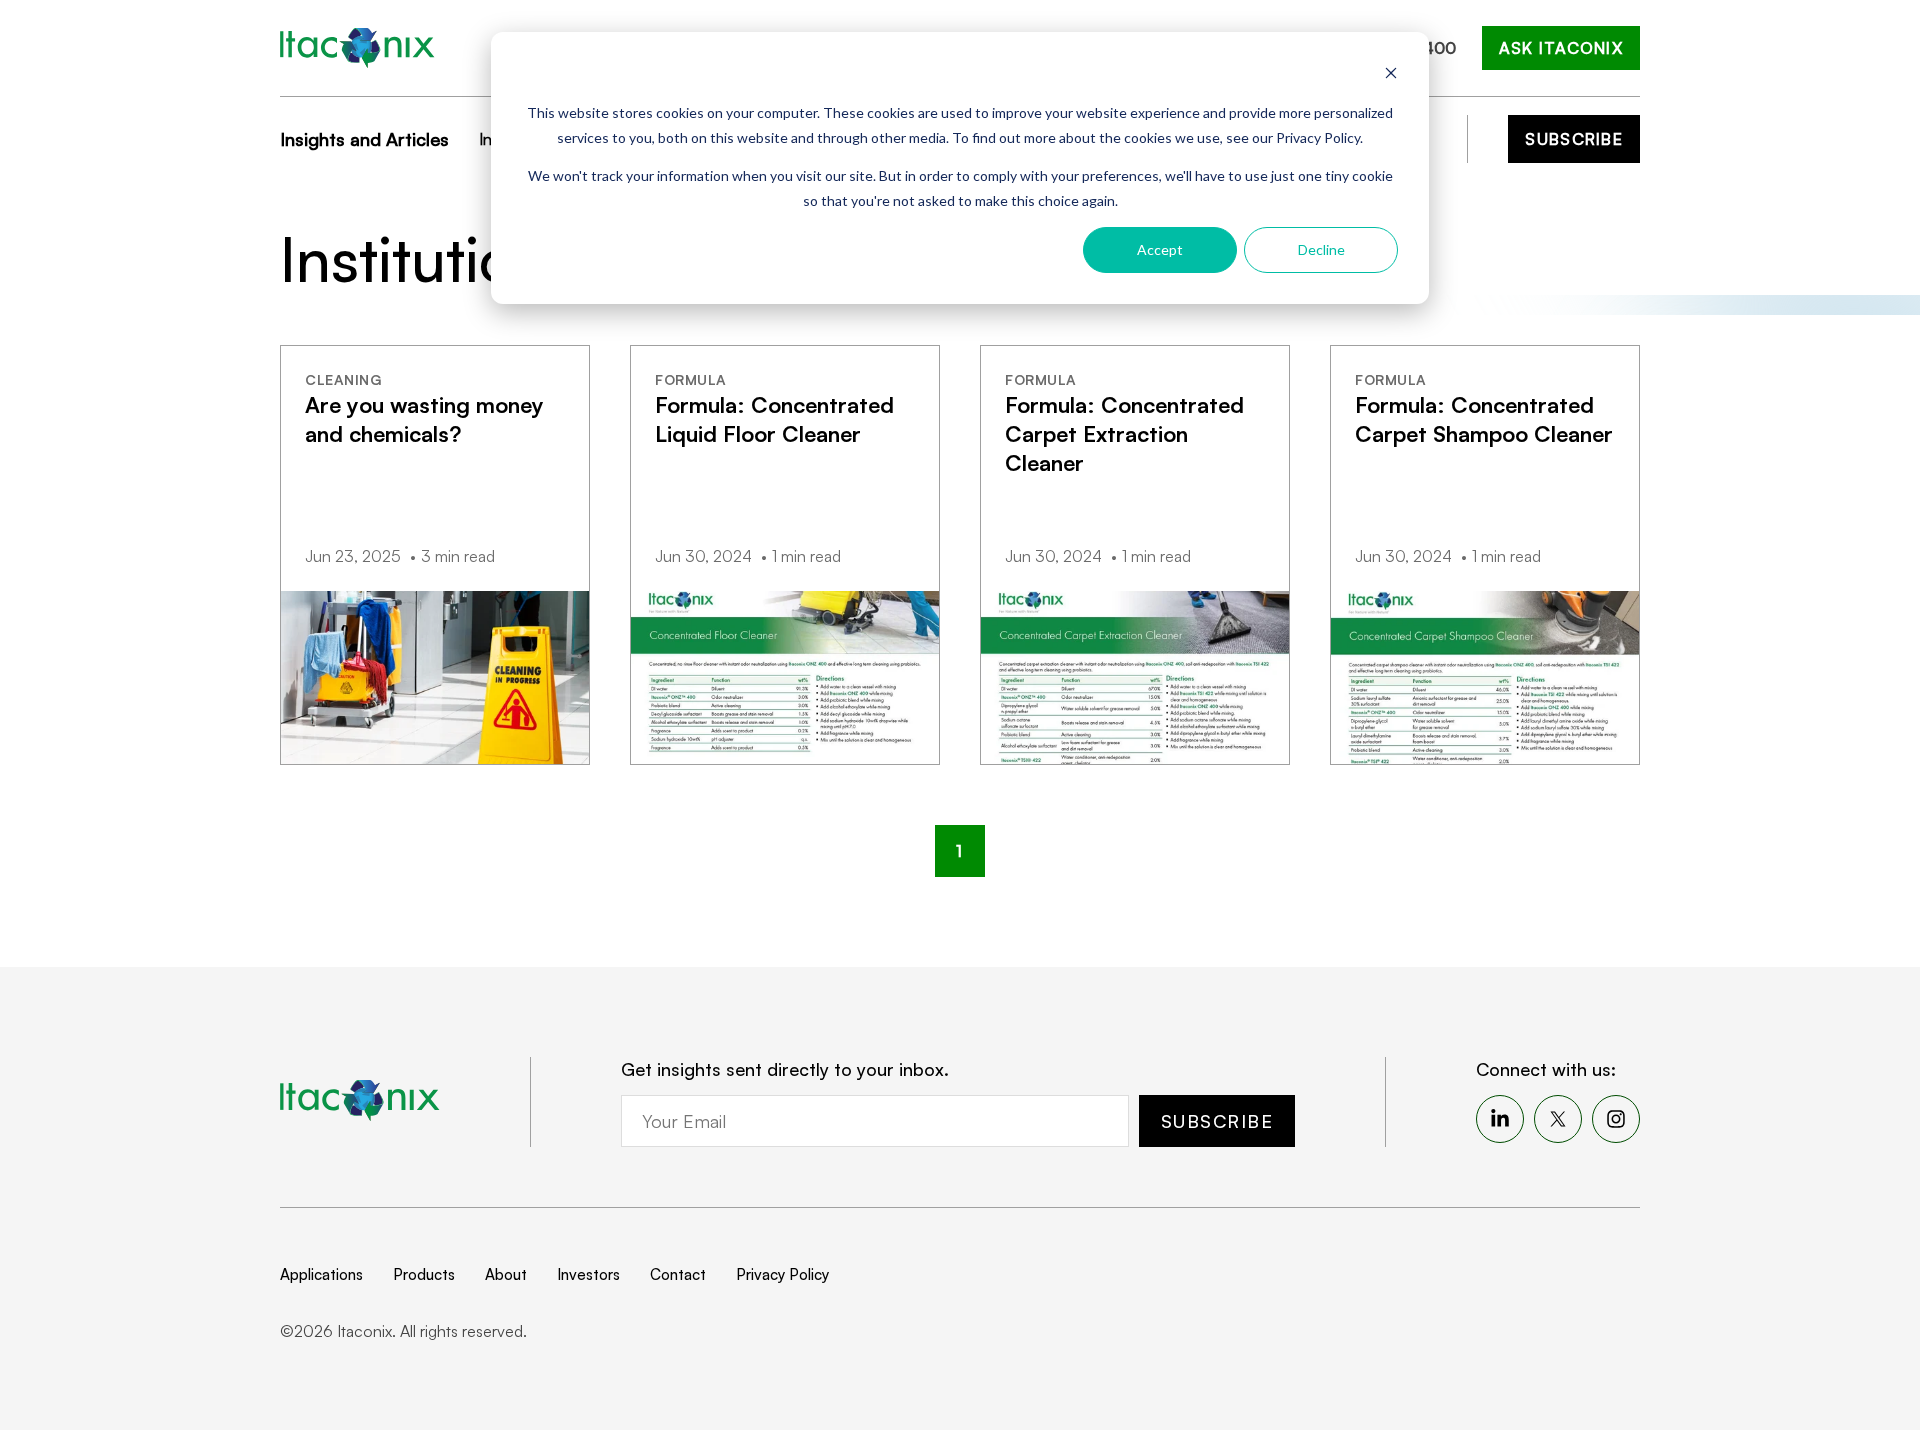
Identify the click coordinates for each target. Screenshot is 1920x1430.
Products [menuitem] (424, 1274)
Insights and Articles (364, 139)
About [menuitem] (506, 1274)
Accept (1160, 249)
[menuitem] (1500, 1119)
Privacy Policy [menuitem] (782, 1274)
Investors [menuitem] (588, 1274)
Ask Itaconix (1561, 48)
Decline (1321, 249)
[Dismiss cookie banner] (1391, 75)
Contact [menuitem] (678, 1274)
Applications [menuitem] (321, 1274)
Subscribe (1574, 139)
